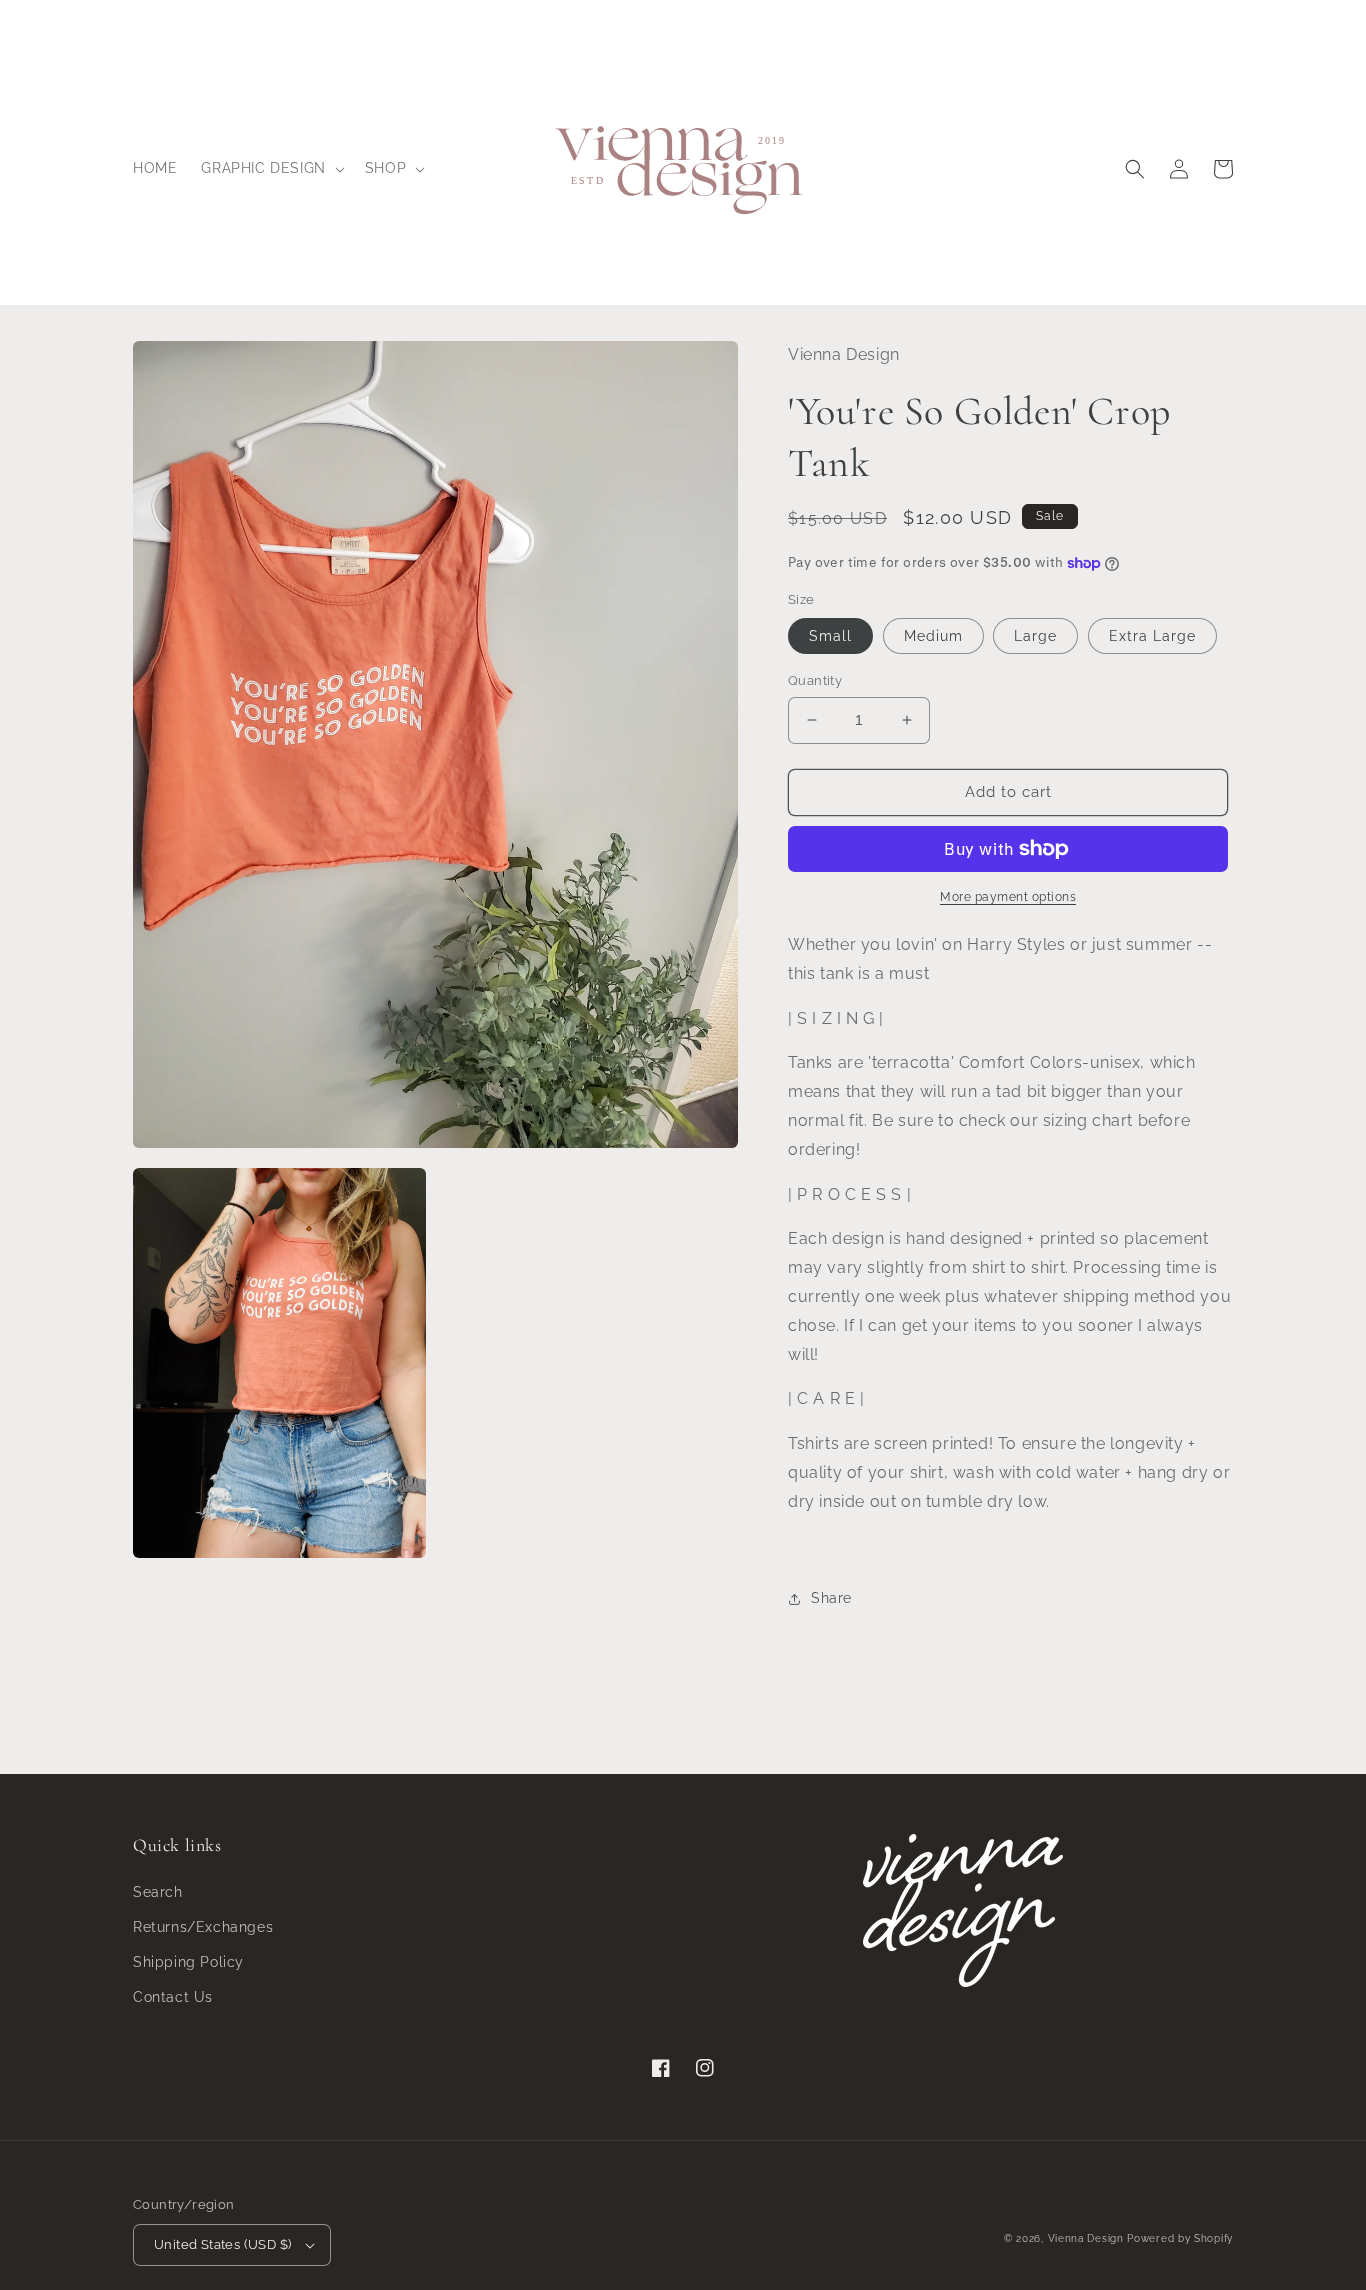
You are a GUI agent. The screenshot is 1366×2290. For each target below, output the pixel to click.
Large (1035, 636)
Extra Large (1152, 636)
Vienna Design (1086, 2238)
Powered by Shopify (1180, 2238)
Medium (933, 636)
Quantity (815, 680)
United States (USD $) (222, 2244)
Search (158, 1892)
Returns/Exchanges (203, 1927)
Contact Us (173, 1997)
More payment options (1008, 897)
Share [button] (831, 1598)
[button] (270, 168)
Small (830, 636)
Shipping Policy (188, 1962)
